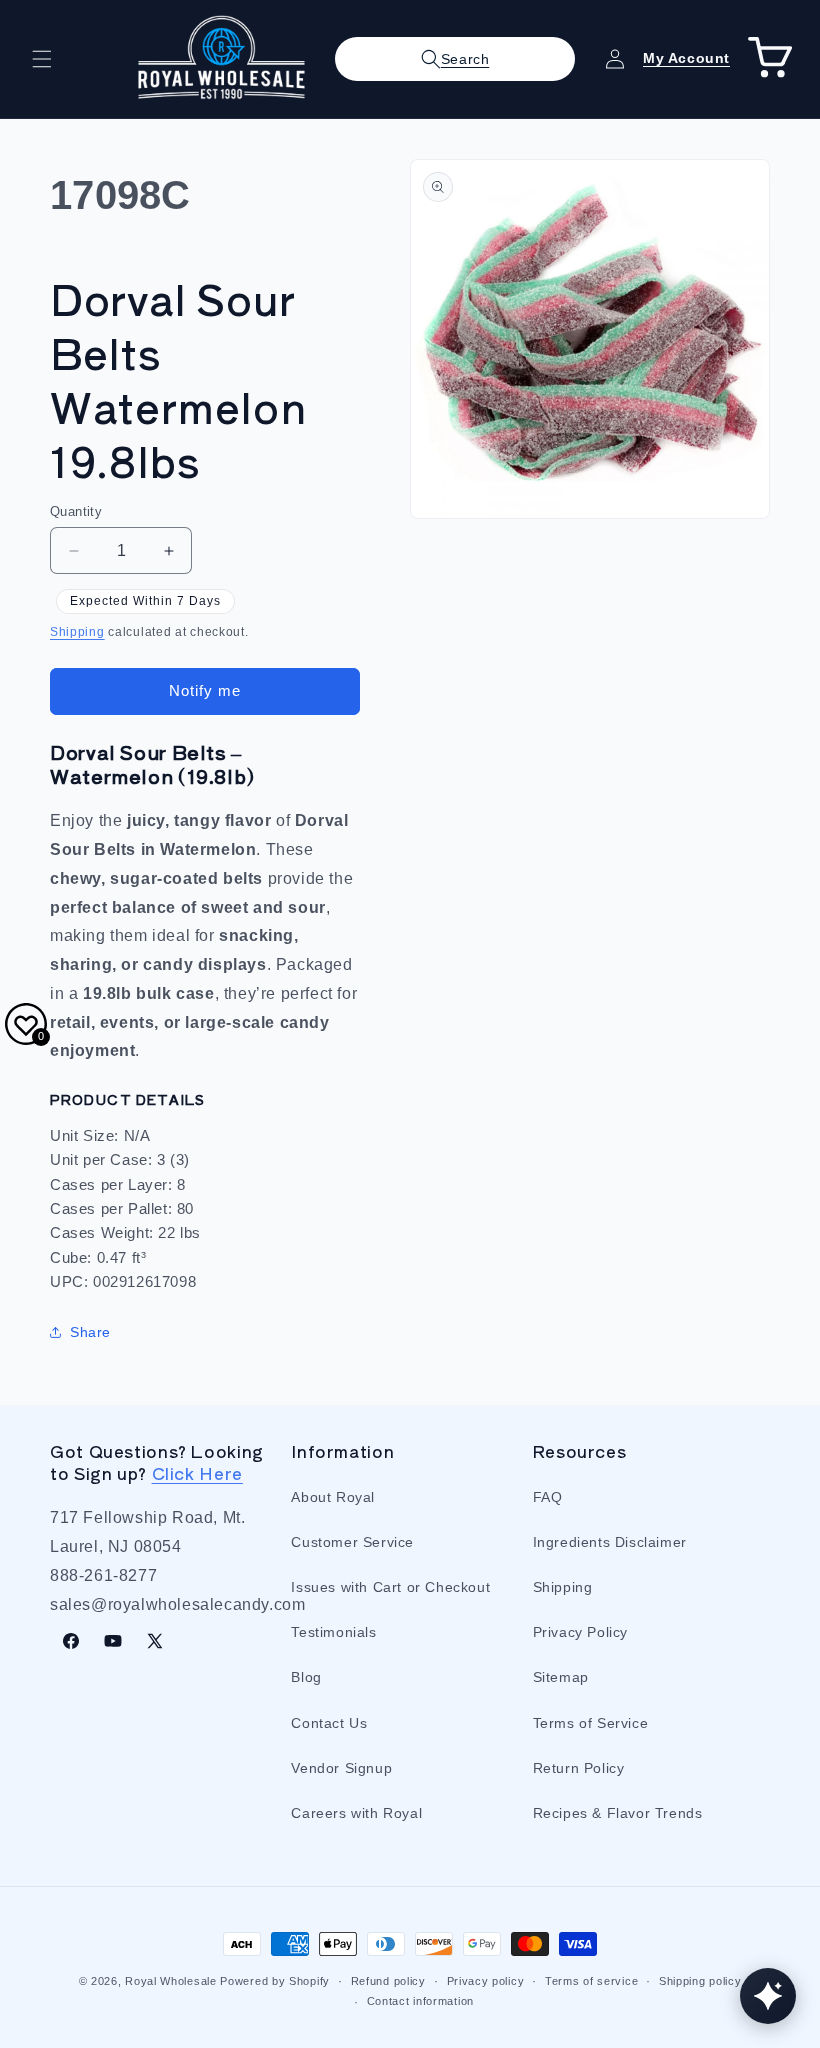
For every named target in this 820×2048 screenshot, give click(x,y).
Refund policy (388, 1981)
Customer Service (352, 1542)
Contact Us (329, 1723)
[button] (42, 59)
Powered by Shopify (275, 1981)
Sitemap (561, 1677)
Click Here (197, 1473)
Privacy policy (486, 1981)
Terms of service (591, 1981)
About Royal (333, 1497)
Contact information (420, 2001)
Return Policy (579, 1768)
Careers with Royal (356, 1813)
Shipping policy (700, 1981)
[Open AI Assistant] (768, 1996)
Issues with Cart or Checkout (390, 1587)
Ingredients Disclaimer (610, 1542)
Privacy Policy (580, 1632)
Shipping (77, 632)
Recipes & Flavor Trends (618, 1813)
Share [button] (90, 1332)
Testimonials (333, 1632)
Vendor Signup (341, 1768)
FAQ (548, 1497)
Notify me (205, 690)
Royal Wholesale (171, 1981)
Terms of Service (591, 1723)
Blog (306, 1677)
